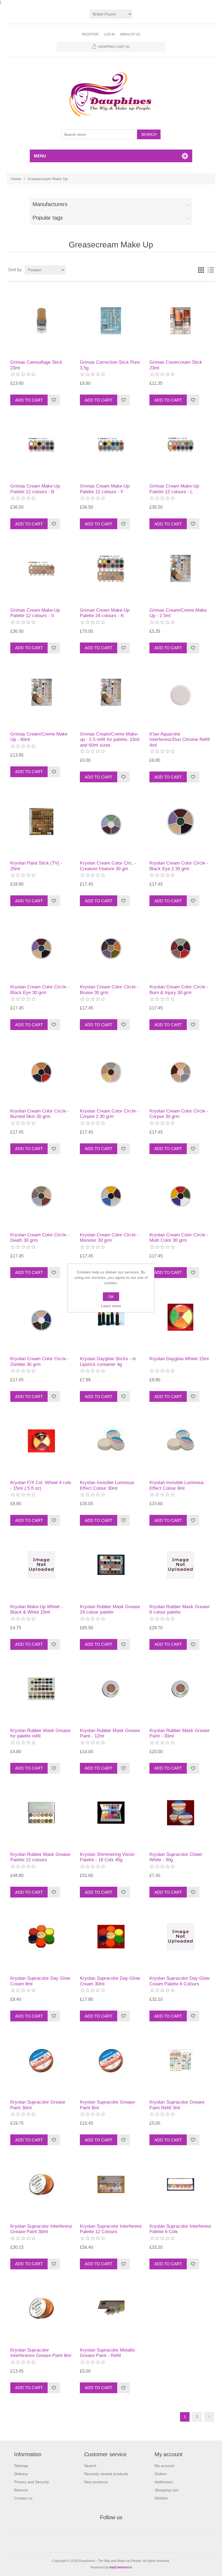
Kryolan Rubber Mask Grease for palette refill (40, 1733)
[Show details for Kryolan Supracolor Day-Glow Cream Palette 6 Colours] (180, 1937)
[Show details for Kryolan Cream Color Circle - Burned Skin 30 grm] (41, 1069)
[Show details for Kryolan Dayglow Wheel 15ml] (180, 1317)
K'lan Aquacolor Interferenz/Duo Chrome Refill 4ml (180, 740)
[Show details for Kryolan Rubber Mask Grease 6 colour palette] (180, 1565)
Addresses (164, 2482)
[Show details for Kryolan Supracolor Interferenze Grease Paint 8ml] (41, 2308)
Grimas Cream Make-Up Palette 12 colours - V (35, 613)
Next (209, 2417)
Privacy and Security (32, 2482)
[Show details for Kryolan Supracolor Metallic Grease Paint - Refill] (111, 2308)
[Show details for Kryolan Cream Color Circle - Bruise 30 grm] (111, 945)
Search (90, 2466)
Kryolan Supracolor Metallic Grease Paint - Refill (108, 2353)
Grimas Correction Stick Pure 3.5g (110, 365)
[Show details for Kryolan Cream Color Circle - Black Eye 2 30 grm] (180, 821)
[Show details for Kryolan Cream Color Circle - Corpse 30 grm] (180, 1069)
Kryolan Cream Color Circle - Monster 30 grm (109, 1238)
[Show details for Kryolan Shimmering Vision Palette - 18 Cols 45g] (111, 1813)
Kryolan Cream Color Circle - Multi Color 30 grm (179, 1238)
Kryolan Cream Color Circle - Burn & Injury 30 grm (179, 990)
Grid (201, 270)
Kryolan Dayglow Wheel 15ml (179, 1359)
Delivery (21, 2474)
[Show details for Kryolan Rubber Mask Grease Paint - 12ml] (111, 1689)
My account (164, 2466)
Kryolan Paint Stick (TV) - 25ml (36, 866)
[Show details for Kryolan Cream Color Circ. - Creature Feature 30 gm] (111, 821)
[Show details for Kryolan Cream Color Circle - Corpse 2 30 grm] (111, 1069)
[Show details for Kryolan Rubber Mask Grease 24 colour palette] (111, 1565)
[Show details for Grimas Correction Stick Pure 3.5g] (111, 321)
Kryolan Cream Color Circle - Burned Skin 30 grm (40, 1114)
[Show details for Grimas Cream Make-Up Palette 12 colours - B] (41, 444)
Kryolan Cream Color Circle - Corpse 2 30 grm (109, 1114)
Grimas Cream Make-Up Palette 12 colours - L (174, 489)
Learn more (111, 1306)
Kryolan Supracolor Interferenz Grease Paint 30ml (41, 2229)
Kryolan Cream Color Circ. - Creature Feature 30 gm (108, 866)
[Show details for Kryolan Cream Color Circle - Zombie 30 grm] (41, 1317)
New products (96, 2482)
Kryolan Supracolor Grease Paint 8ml (107, 2105)
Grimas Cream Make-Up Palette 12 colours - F (105, 489)
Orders (161, 2474)
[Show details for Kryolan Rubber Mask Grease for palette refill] (41, 1689)
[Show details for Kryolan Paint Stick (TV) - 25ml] (41, 821)
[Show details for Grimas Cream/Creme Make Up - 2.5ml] (180, 568)
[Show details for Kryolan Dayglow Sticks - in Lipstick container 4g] (111, 1317)
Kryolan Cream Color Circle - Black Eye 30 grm (40, 990)
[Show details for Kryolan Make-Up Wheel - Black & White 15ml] (41, 1565)
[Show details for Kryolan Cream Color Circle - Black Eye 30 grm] (41, 945)
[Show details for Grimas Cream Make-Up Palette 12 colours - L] (180, 444)
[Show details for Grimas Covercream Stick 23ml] (180, 321)
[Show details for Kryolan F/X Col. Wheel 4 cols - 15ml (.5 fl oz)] (41, 1441)
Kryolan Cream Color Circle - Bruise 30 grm (109, 990)
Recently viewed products (106, 2474)
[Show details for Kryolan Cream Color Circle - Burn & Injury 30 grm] (180, 945)
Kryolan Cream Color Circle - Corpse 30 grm (179, 1114)
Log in (109, 34)
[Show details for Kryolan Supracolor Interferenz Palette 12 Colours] (111, 2184)
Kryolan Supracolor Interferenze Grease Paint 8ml (41, 2353)
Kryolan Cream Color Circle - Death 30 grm (40, 1238)
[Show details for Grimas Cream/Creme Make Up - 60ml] (41, 692)
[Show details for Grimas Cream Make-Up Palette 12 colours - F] (111, 444)
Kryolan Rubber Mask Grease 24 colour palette (110, 1609)
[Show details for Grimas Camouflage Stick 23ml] (41, 321)
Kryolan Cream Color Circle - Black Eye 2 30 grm (179, 866)
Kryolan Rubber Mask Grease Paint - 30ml (179, 1733)
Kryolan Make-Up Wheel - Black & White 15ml (36, 1609)
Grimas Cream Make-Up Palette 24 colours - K (105, 613)
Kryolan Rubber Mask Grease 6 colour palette (179, 1609)
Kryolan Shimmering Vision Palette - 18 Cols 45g (107, 1857)
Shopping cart (166, 2490)
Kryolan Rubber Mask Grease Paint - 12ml (110, 1733)
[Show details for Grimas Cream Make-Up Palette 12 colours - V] (41, 568)
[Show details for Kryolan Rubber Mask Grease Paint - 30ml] (180, 1689)
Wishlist (161, 2498)
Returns (21, 2490)
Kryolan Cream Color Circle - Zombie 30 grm (40, 1361)
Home (16, 179)
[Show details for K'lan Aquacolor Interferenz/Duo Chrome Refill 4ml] (180, 692)
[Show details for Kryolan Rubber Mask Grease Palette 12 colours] (41, 1813)
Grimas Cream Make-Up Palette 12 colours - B (35, 489)
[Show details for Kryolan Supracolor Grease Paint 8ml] (111, 2060)
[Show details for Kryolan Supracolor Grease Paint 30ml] (41, 2060)
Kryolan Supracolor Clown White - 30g (176, 1857)
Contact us (23, 2498)
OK (111, 1297)
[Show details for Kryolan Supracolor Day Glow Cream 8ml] (41, 1937)
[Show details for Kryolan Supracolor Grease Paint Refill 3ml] (180, 2060)
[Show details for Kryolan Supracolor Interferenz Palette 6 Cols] (180, 2184)
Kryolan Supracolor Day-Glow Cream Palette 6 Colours (179, 1981)
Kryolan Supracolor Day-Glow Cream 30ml (110, 1981)
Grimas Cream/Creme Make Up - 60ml (39, 737)
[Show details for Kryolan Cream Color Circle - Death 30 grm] (41, 1193)
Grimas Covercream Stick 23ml (176, 365)
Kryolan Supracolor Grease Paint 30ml (38, 2105)
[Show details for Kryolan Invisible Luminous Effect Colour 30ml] (111, 1441)
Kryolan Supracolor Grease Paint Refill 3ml (177, 2105)
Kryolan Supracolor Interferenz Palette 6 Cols (180, 2229)
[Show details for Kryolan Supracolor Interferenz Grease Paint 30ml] (41, 2184)
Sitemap (21, 2466)
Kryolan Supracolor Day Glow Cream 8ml (40, 1981)
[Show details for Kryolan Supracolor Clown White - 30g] (180, 1813)
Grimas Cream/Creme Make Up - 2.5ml (178, 613)
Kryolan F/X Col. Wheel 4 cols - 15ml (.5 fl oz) (41, 1485)
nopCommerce (120, 2567)
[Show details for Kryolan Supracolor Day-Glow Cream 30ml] (111, 1937)
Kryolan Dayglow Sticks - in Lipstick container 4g (108, 1361)
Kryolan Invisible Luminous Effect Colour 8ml (177, 1485)
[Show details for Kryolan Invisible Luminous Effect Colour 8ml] (180, 1441)
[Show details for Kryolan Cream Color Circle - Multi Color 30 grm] (180, 1193)
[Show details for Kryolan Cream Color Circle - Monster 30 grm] (111, 1193)
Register (90, 34)
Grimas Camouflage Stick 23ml (36, 365)
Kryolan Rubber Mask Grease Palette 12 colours (40, 1857)
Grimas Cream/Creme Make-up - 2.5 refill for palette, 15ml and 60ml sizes (110, 740)
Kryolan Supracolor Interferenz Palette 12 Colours (111, 2229)
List (211, 270)
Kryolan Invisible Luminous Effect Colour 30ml (107, 1485)
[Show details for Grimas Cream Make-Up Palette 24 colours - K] (111, 568)
